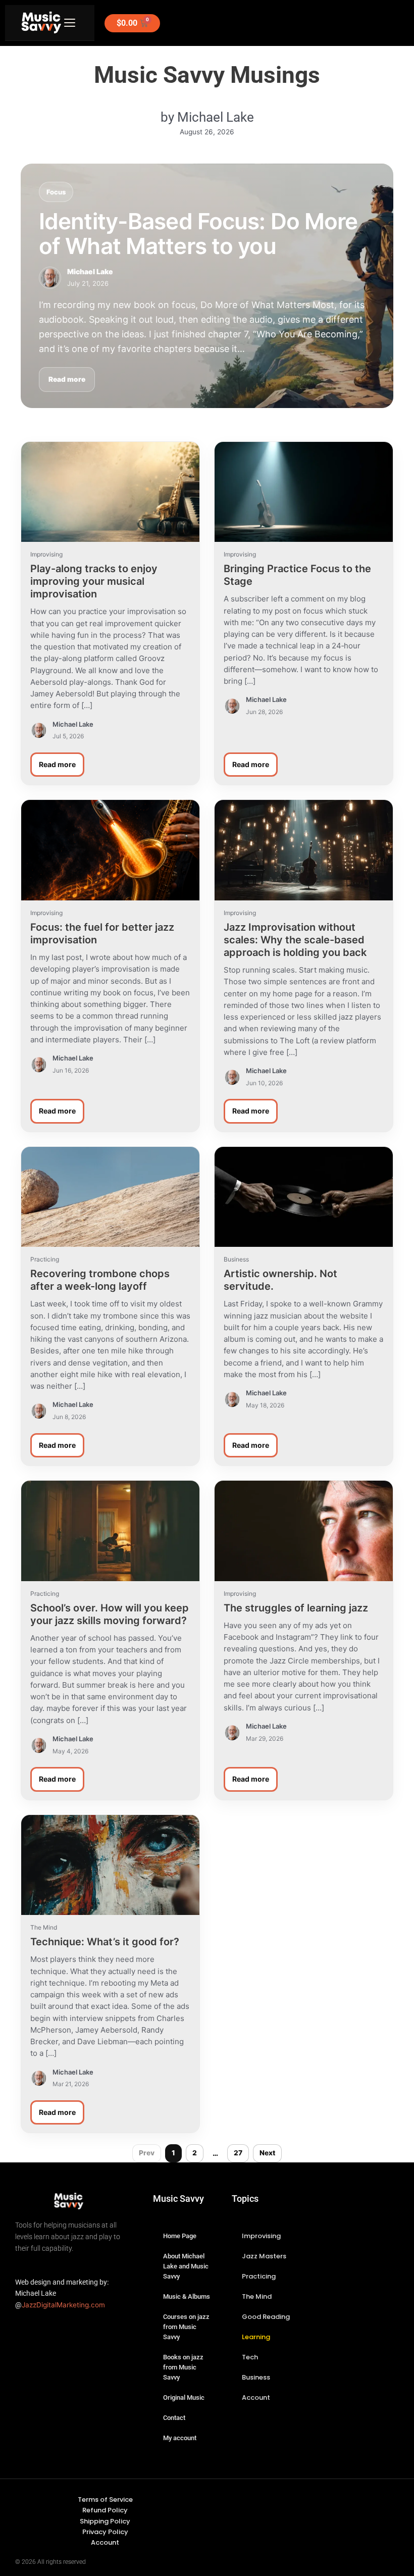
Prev (147, 2153)
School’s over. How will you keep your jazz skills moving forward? (110, 1614)
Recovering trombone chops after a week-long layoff (100, 1280)
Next (267, 2153)
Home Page (180, 2236)
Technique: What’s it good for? (105, 1942)
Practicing (259, 2276)
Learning (256, 2337)
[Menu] (70, 23)
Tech (250, 2357)
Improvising (261, 2236)
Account (256, 2397)
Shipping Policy (105, 2521)
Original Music (184, 2397)
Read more (67, 379)
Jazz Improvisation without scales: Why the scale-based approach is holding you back (295, 940)
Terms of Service (105, 2499)
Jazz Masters (264, 2256)
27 (238, 2153)
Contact (174, 2418)
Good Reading (266, 2317)
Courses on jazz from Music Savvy (186, 2327)
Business (256, 2377)
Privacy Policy (105, 2532)
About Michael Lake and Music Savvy (186, 2266)
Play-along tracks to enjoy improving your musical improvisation (94, 581)
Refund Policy (105, 2510)
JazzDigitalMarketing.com (63, 2305)
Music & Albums (187, 2296)
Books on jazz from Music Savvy (183, 2367)
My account (180, 2438)
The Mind (257, 2296)
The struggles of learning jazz (296, 1608)
